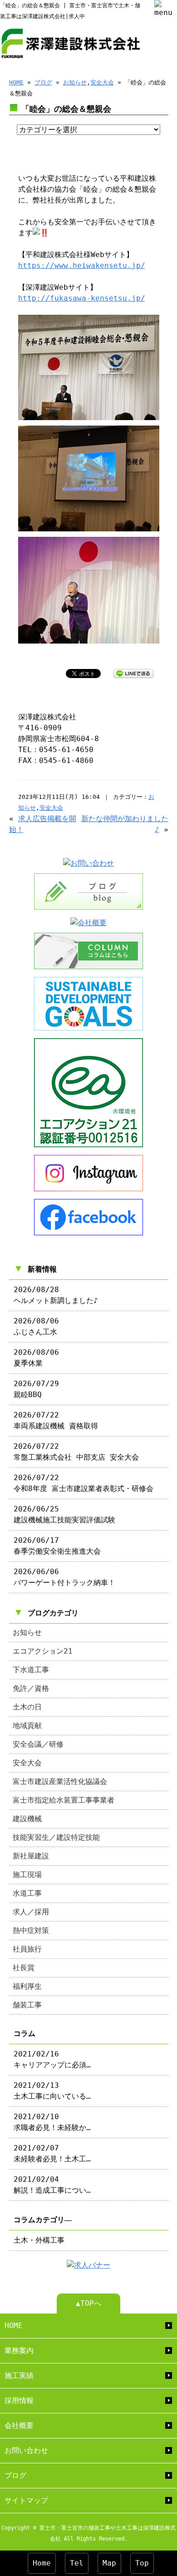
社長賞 (24, 1968)
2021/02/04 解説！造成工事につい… (52, 2185)
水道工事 (27, 1893)
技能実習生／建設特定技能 (56, 1837)
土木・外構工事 (39, 2240)
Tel (77, 2563)
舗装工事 (27, 2005)
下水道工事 (31, 1670)
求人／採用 (31, 1912)
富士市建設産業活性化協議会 (60, 1781)
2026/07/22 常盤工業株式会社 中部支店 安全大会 (76, 1452)
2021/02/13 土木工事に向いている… (52, 2091)
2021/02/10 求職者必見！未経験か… (52, 2122)
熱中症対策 (31, 1930)
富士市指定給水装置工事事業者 (64, 1800)
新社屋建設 (31, 1856)
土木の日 (27, 1707)
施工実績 (19, 2375)
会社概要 (19, 2425)
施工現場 (27, 1875)
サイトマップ (26, 2500)
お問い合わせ (26, 2450)
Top (142, 2563)
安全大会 (102, 82)
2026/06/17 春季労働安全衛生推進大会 (57, 1546)
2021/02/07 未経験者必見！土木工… (52, 2153)
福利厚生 (27, 1986)
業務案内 (19, 2351)
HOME (16, 82)
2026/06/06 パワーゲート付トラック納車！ (64, 1577)
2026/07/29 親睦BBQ (36, 1389)
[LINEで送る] (133, 673)
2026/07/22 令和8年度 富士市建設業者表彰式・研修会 (84, 1483)
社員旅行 (27, 1949)
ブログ (43, 82)
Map (109, 2563)
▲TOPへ (88, 2303)
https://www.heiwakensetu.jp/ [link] (82, 265)
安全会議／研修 (38, 1744)
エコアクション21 (43, 1651)
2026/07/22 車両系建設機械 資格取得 (56, 1420)
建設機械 (27, 1819)
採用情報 (19, 2400)
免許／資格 (31, 1688)
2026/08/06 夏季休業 (36, 1358)
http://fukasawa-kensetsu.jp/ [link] (82, 298)
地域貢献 (27, 1726)
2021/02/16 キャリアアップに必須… (52, 2059)
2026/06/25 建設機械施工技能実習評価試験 (64, 1514)
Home (42, 2563)
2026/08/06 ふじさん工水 (36, 1326)
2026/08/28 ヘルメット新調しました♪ (56, 1295)
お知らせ (75, 82)
